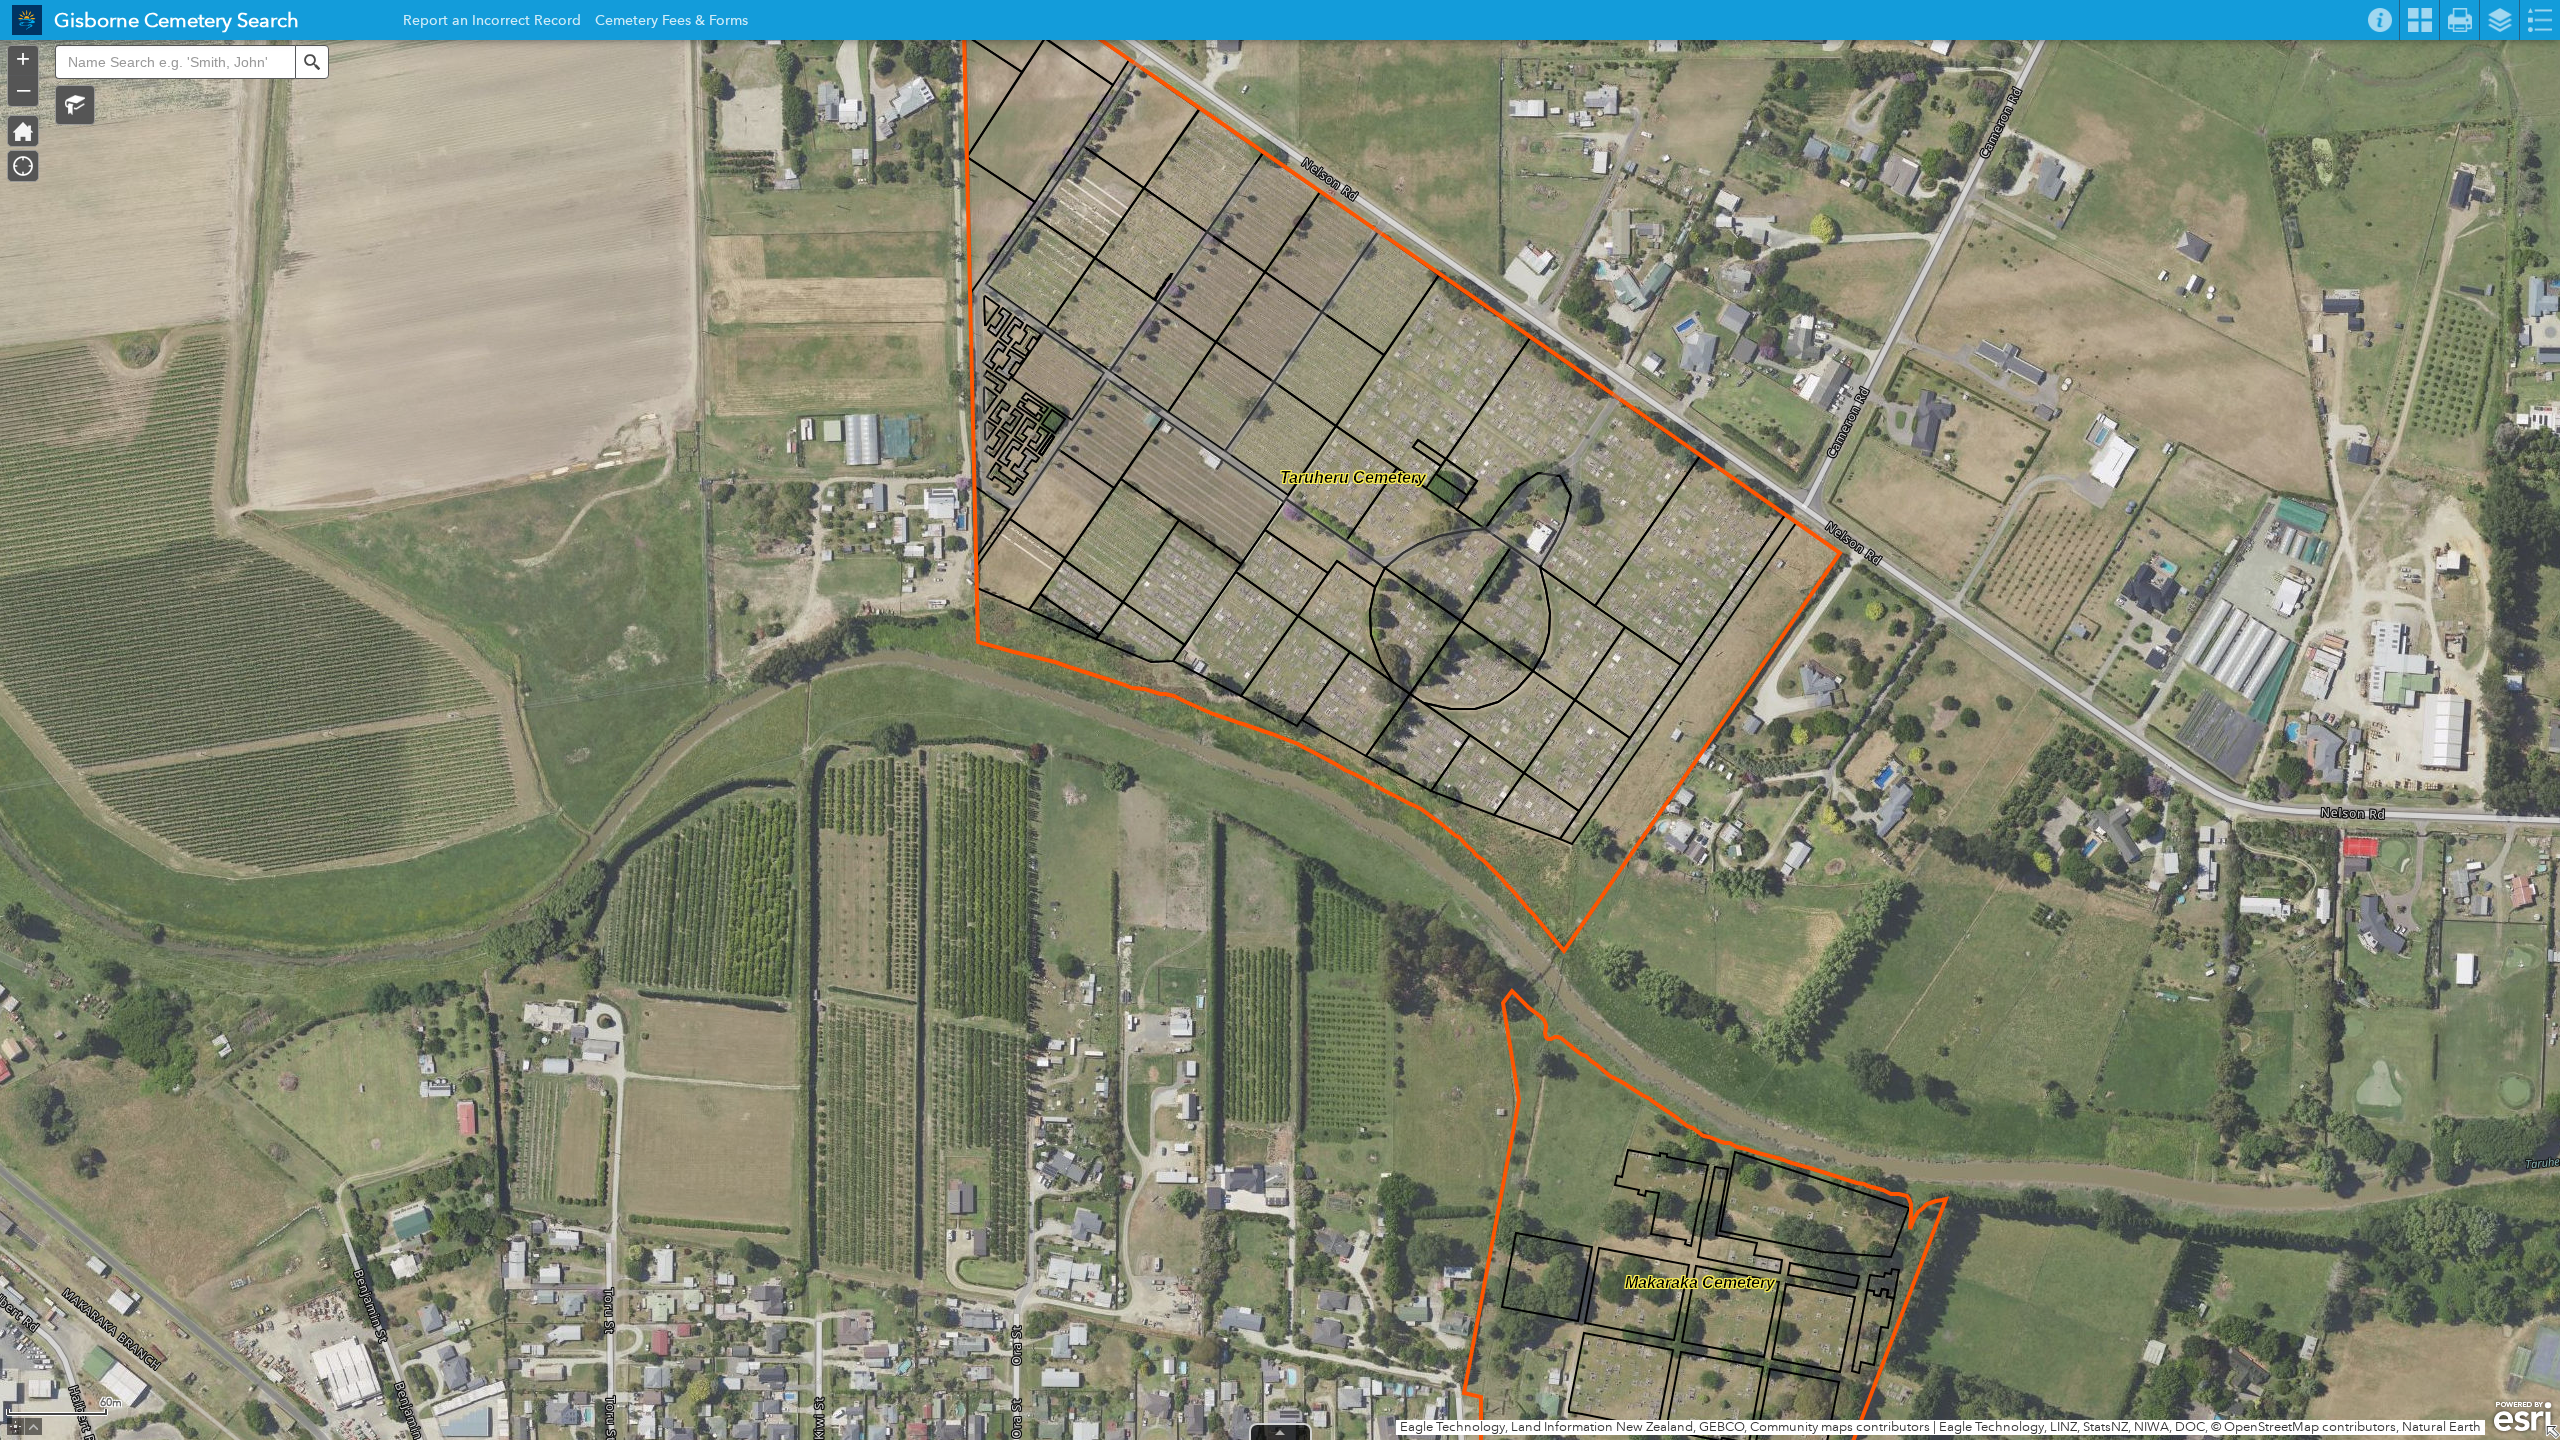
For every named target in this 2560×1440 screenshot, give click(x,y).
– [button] (23, 89)
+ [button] (23, 59)
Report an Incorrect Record (492, 23)
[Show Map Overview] (2552, 1432)
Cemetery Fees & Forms (671, 23)
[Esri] (2522, 1417)
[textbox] (175, 62)
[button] (75, 105)
